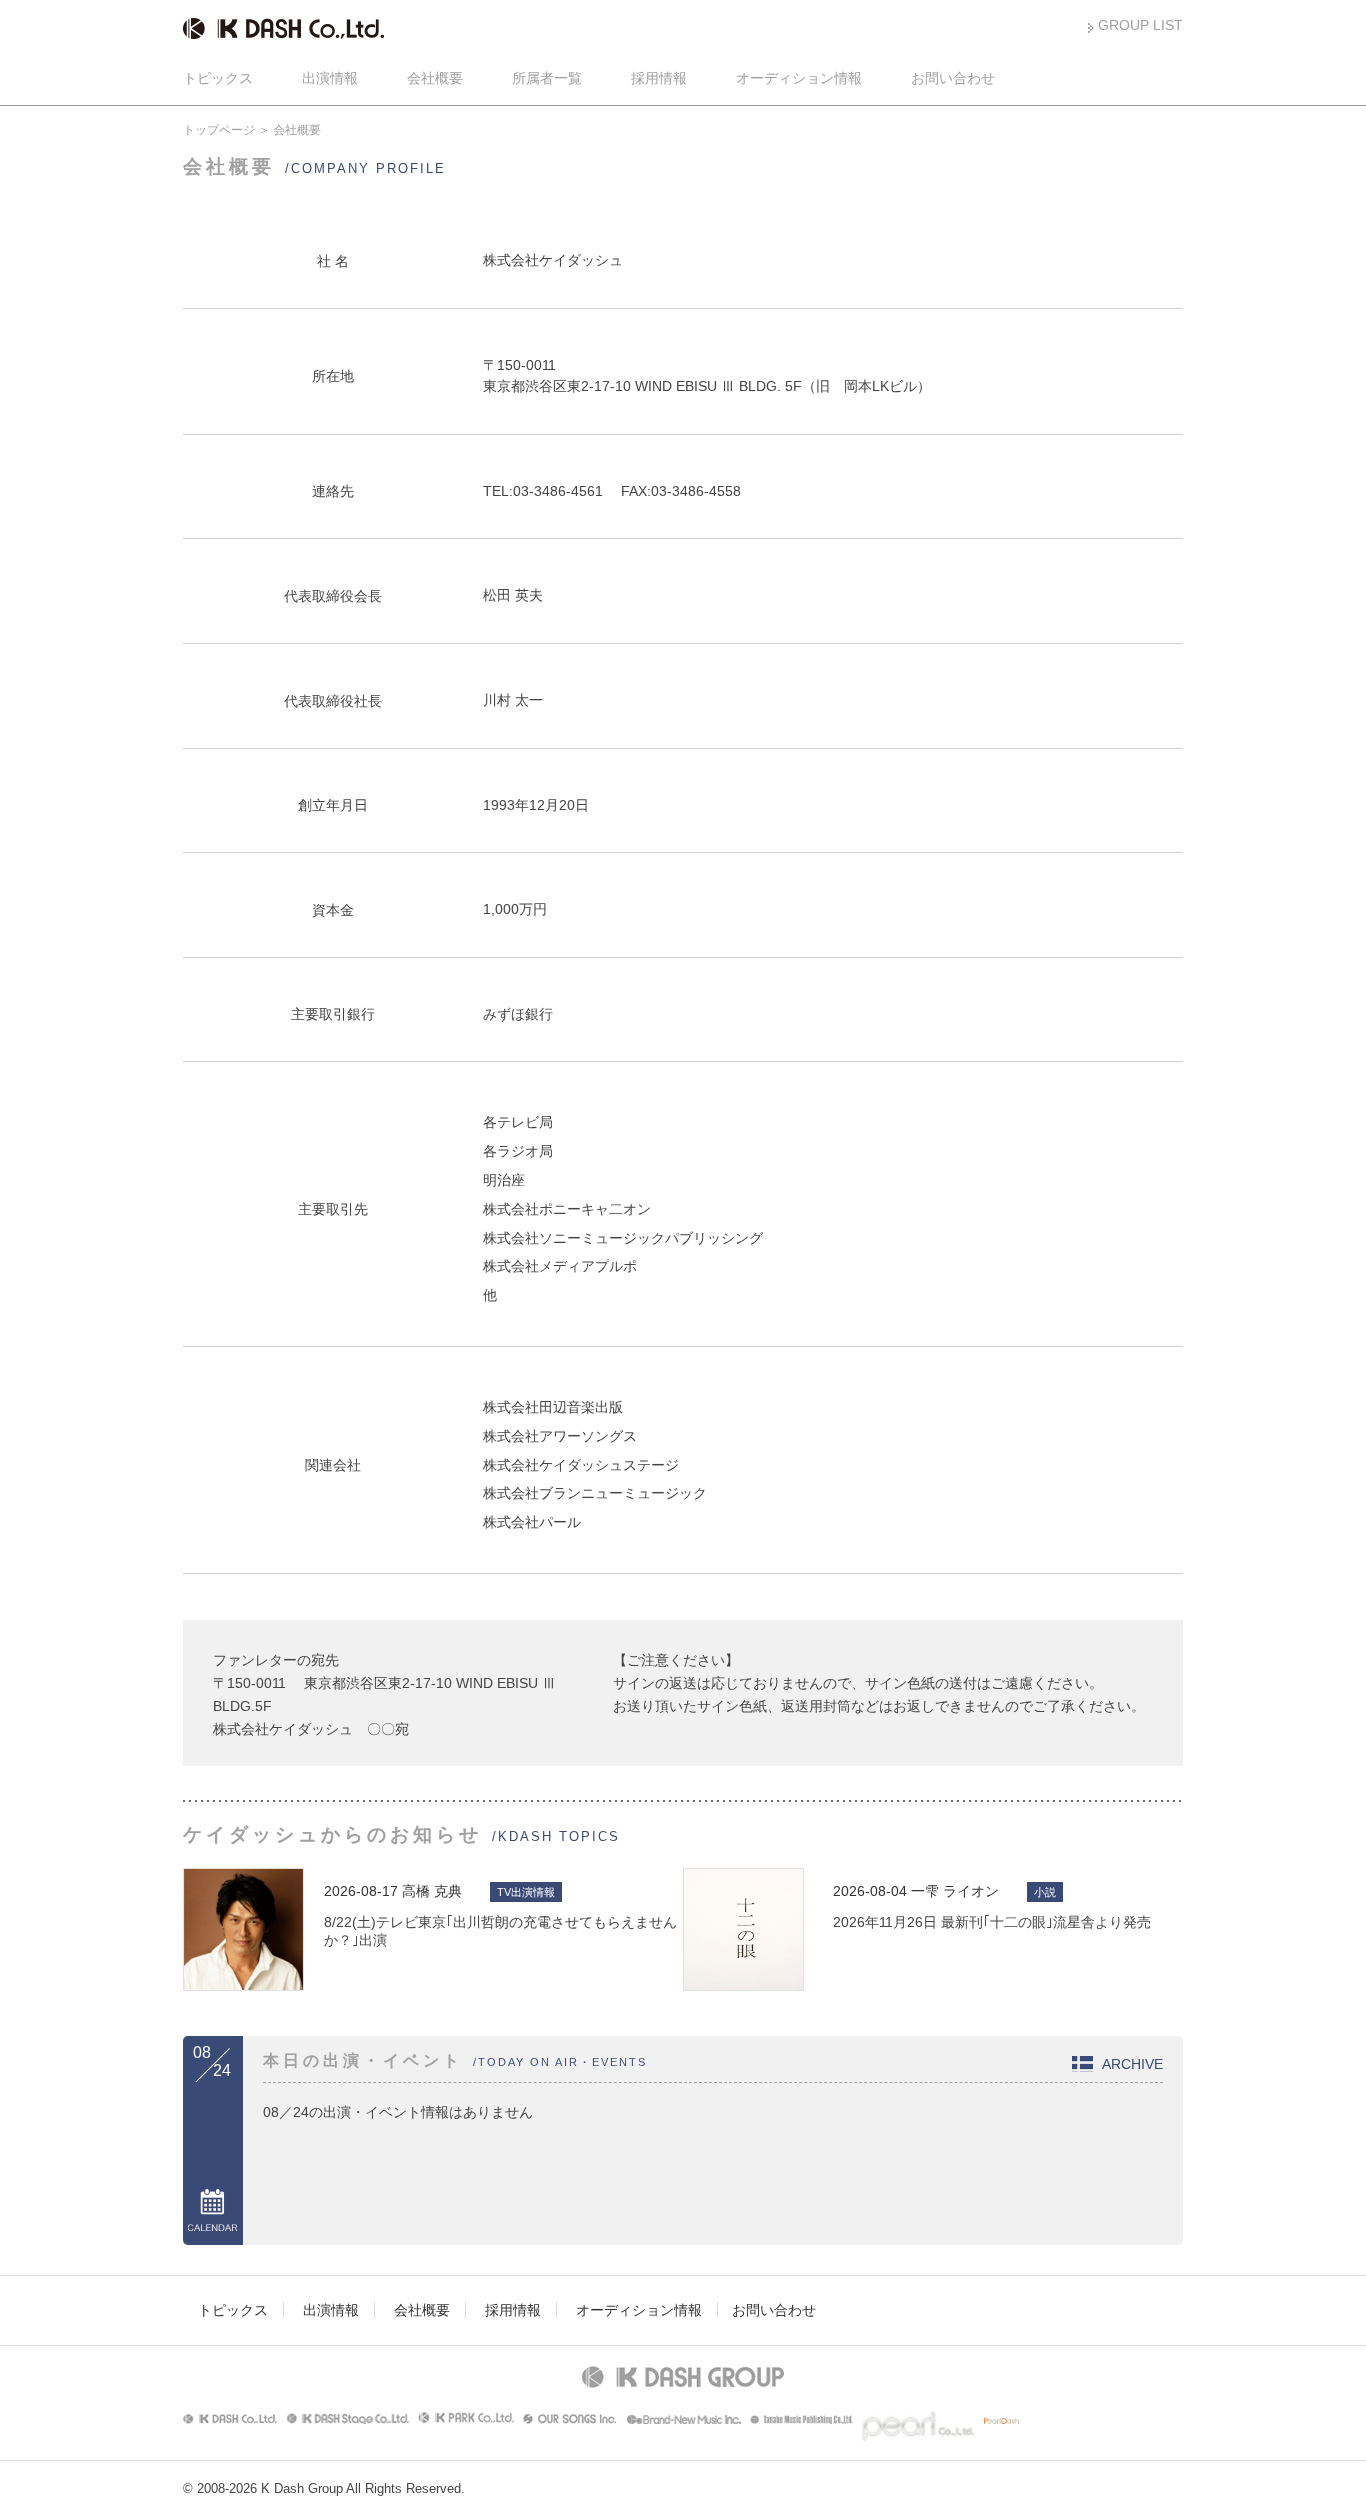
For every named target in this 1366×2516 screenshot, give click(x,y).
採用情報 (659, 78)
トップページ (219, 130)
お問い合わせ (953, 78)
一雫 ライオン (955, 1891)
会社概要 (435, 78)
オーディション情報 (799, 78)
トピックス (218, 78)
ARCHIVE (1132, 2064)
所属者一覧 (547, 78)
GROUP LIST (1140, 25)
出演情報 (330, 78)
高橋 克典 (432, 1891)
